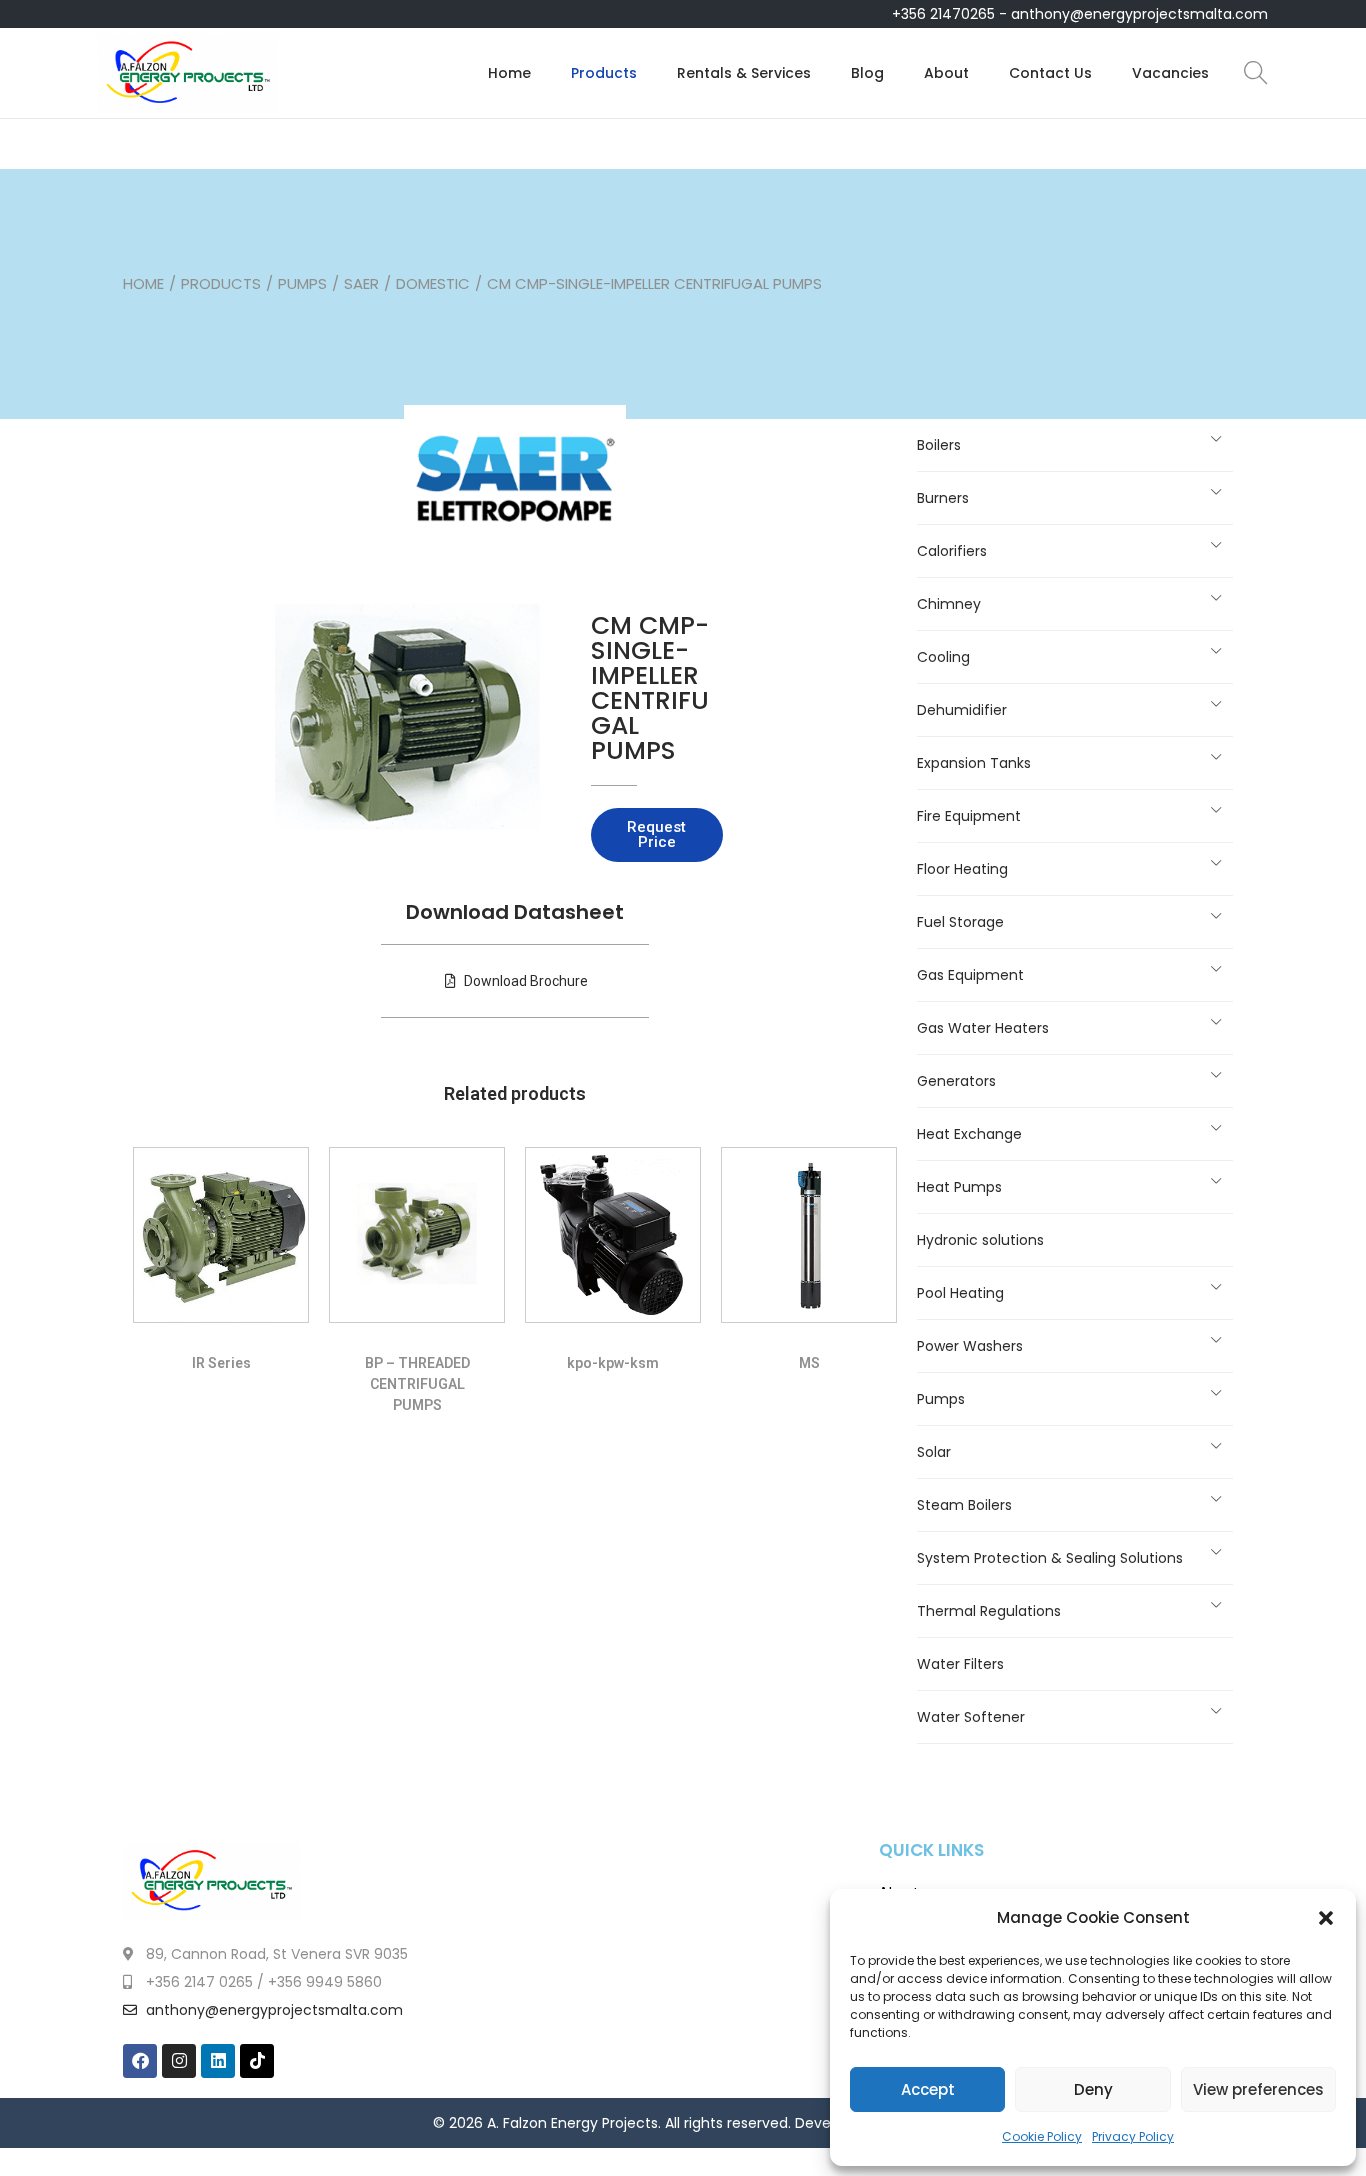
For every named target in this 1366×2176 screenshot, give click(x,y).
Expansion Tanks (974, 763)
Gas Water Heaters (983, 1028)
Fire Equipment (969, 816)
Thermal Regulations (989, 1611)
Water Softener (971, 1717)
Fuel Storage (960, 922)
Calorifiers (952, 551)
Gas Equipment (970, 975)
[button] (1326, 1918)
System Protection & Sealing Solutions (1050, 1558)
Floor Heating (962, 869)
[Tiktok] (257, 2061)
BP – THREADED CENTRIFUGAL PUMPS (417, 1384)
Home (143, 283)
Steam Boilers (964, 1505)
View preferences (1258, 2089)
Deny (1093, 2089)
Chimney (949, 604)
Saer (361, 283)
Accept (928, 2089)
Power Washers (970, 1346)
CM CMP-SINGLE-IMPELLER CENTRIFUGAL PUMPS (650, 688)
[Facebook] (140, 2061)
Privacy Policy (1133, 2136)
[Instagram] (179, 2061)
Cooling (943, 657)
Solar (934, 1452)
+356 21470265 (943, 14)
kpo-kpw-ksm (613, 1363)
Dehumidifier (962, 710)
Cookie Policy (1042, 2136)
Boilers (939, 445)
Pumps (302, 283)
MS (809, 1363)
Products (221, 283)
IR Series (221, 1363)
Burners (943, 498)
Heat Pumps (959, 1187)
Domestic (433, 283)
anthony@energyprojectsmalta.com (1139, 14)
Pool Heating (960, 1293)
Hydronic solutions (980, 1240)
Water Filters (960, 1664)
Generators (956, 1081)
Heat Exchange (969, 1134)
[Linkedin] (218, 2061)
